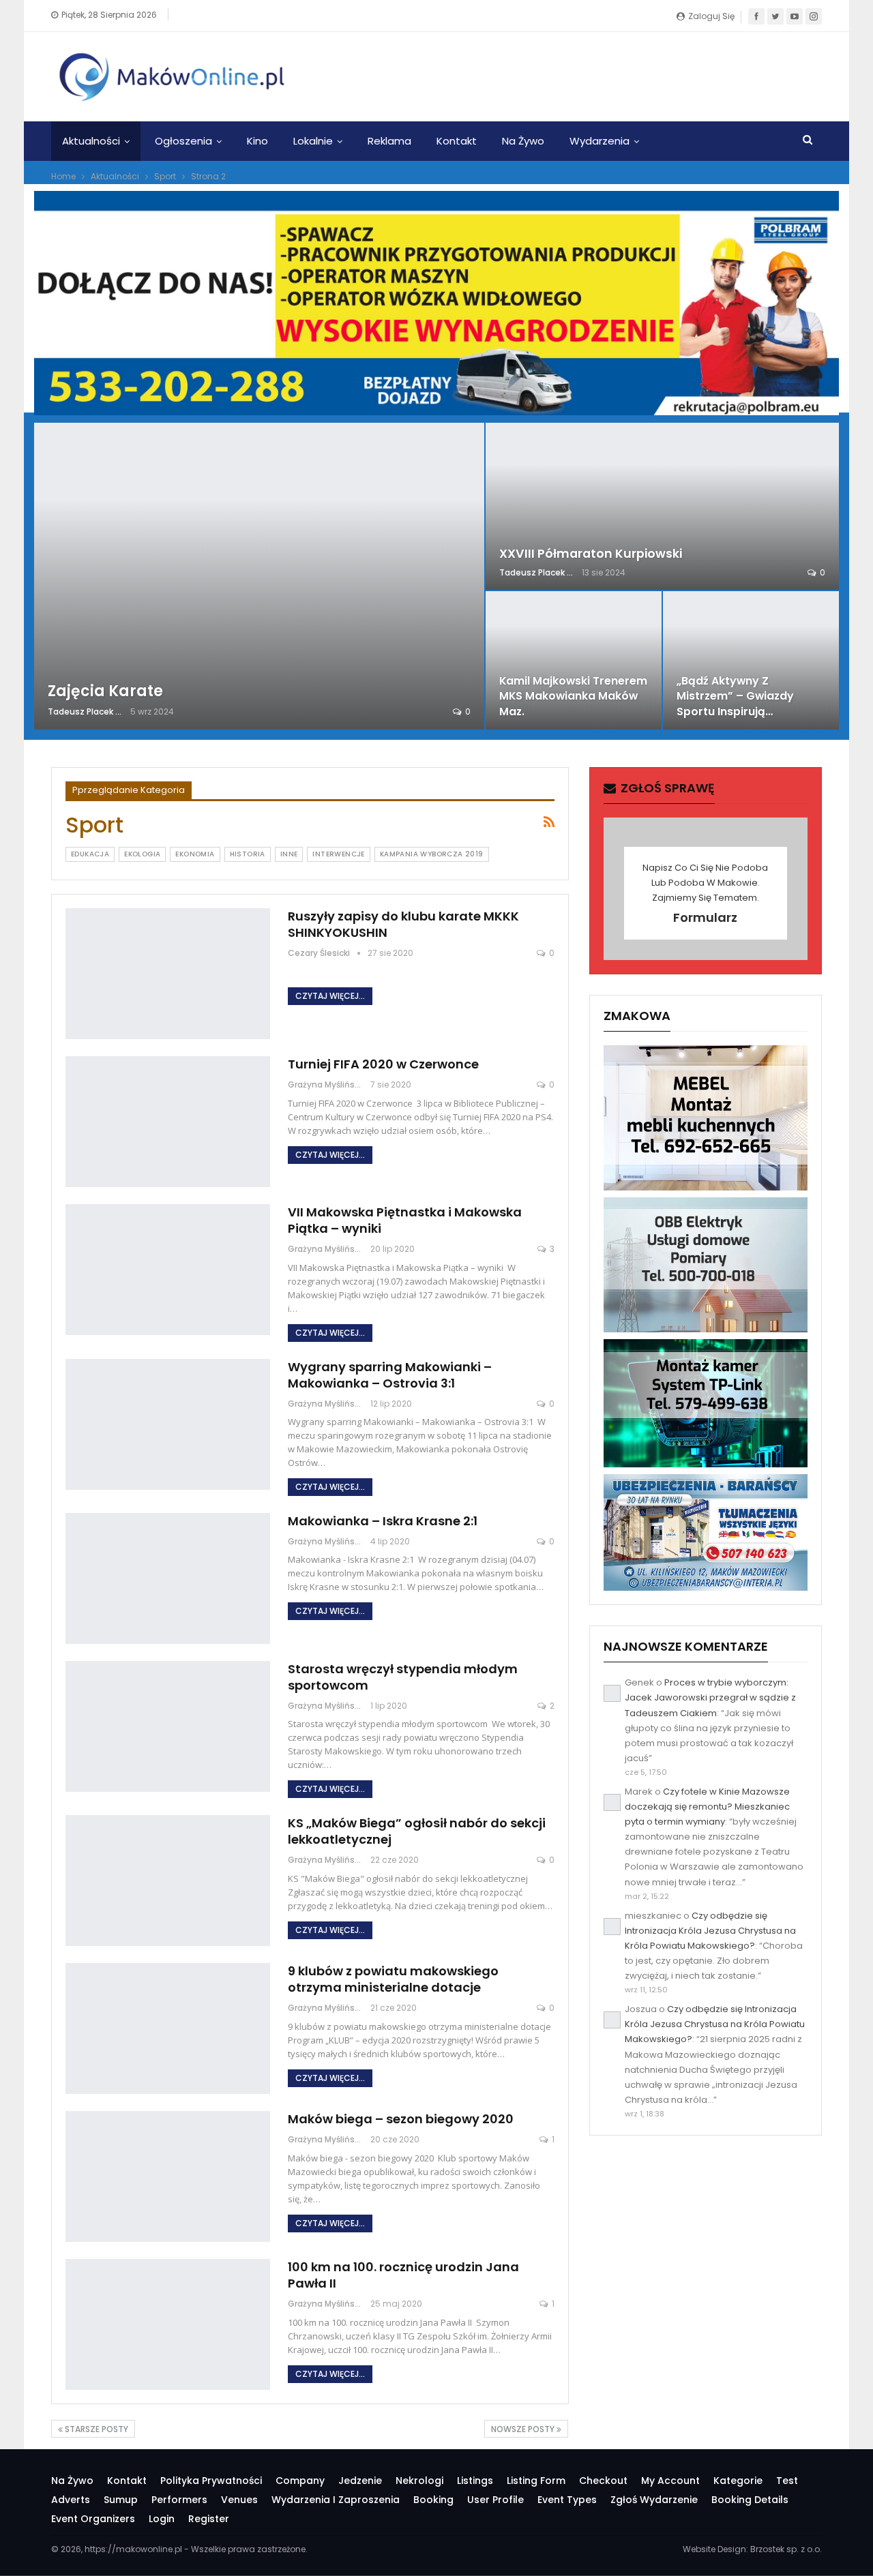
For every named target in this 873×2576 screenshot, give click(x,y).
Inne (289, 854)
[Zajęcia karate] (259, 576)
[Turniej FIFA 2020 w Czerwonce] (168, 1122)
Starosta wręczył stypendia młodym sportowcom (403, 1677)
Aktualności (91, 141)
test (787, 2481)
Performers (179, 2500)
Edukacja (90, 854)
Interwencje (338, 854)
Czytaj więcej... (330, 996)
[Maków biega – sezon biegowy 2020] (168, 2176)
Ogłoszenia (183, 141)
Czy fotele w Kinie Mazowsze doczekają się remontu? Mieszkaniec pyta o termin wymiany (707, 1807)
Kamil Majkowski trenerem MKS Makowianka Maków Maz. (573, 696)
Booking (433, 2500)
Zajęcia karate (105, 691)
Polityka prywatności (211, 2481)
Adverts (71, 2500)
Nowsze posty (524, 2429)
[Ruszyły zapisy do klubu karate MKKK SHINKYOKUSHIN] (168, 974)
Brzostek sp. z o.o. (786, 2549)
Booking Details (750, 2500)
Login (162, 2519)
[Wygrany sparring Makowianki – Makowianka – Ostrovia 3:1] (168, 1424)
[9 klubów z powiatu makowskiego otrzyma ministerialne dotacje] (168, 2028)
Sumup (121, 2500)
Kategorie (738, 2481)
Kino (257, 141)
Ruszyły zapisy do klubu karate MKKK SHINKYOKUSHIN (403, 924)
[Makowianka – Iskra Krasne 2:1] (168, 1578)
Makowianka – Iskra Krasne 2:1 (383, 1521)
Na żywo (523, 141)
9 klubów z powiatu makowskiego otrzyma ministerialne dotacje (393, 1979)
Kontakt (457, 141)
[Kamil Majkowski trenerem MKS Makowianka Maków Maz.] (574, 660)
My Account (670, 2481)
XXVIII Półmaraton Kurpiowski (591, 554)
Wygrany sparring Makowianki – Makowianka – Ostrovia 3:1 (390, 1375)
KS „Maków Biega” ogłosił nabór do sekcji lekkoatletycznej (417, 1831)
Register (209, 2519)
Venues (239, 2500)
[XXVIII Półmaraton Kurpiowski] (662, 506)
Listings (475, 2481)
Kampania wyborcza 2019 (432, 854)
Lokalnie (313, 141)
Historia (248, 854)
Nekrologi (419, 2481)
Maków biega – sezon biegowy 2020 (401, 2119)
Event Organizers (93, 2519)
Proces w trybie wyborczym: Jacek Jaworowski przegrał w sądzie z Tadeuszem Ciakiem (710, 1697)
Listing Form (536, 2481)
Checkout (603, 2481)
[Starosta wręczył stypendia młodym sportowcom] (168, 1726)
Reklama (389, 141)
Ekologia (142, 854)
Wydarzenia (600, 141)
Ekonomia (195, 854)
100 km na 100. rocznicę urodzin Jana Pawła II (403, 2275)
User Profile (495, 2500)
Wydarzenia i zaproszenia (336, 2500)
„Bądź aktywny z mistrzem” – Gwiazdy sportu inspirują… (735, 696)
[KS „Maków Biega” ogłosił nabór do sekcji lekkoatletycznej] (168, 1881)
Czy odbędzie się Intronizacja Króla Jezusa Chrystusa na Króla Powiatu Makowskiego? (710, 1931)
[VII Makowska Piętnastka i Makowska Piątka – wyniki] (168, 1270)
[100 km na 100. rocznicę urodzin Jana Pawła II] (168, 2324)
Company (300, 2481)
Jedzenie (360, 2481)
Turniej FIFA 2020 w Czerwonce (383, 1064)
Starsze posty (95, 2429)
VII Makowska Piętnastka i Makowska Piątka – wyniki (405, 1220)
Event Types (567, 2500)
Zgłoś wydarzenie (654, 2500)
